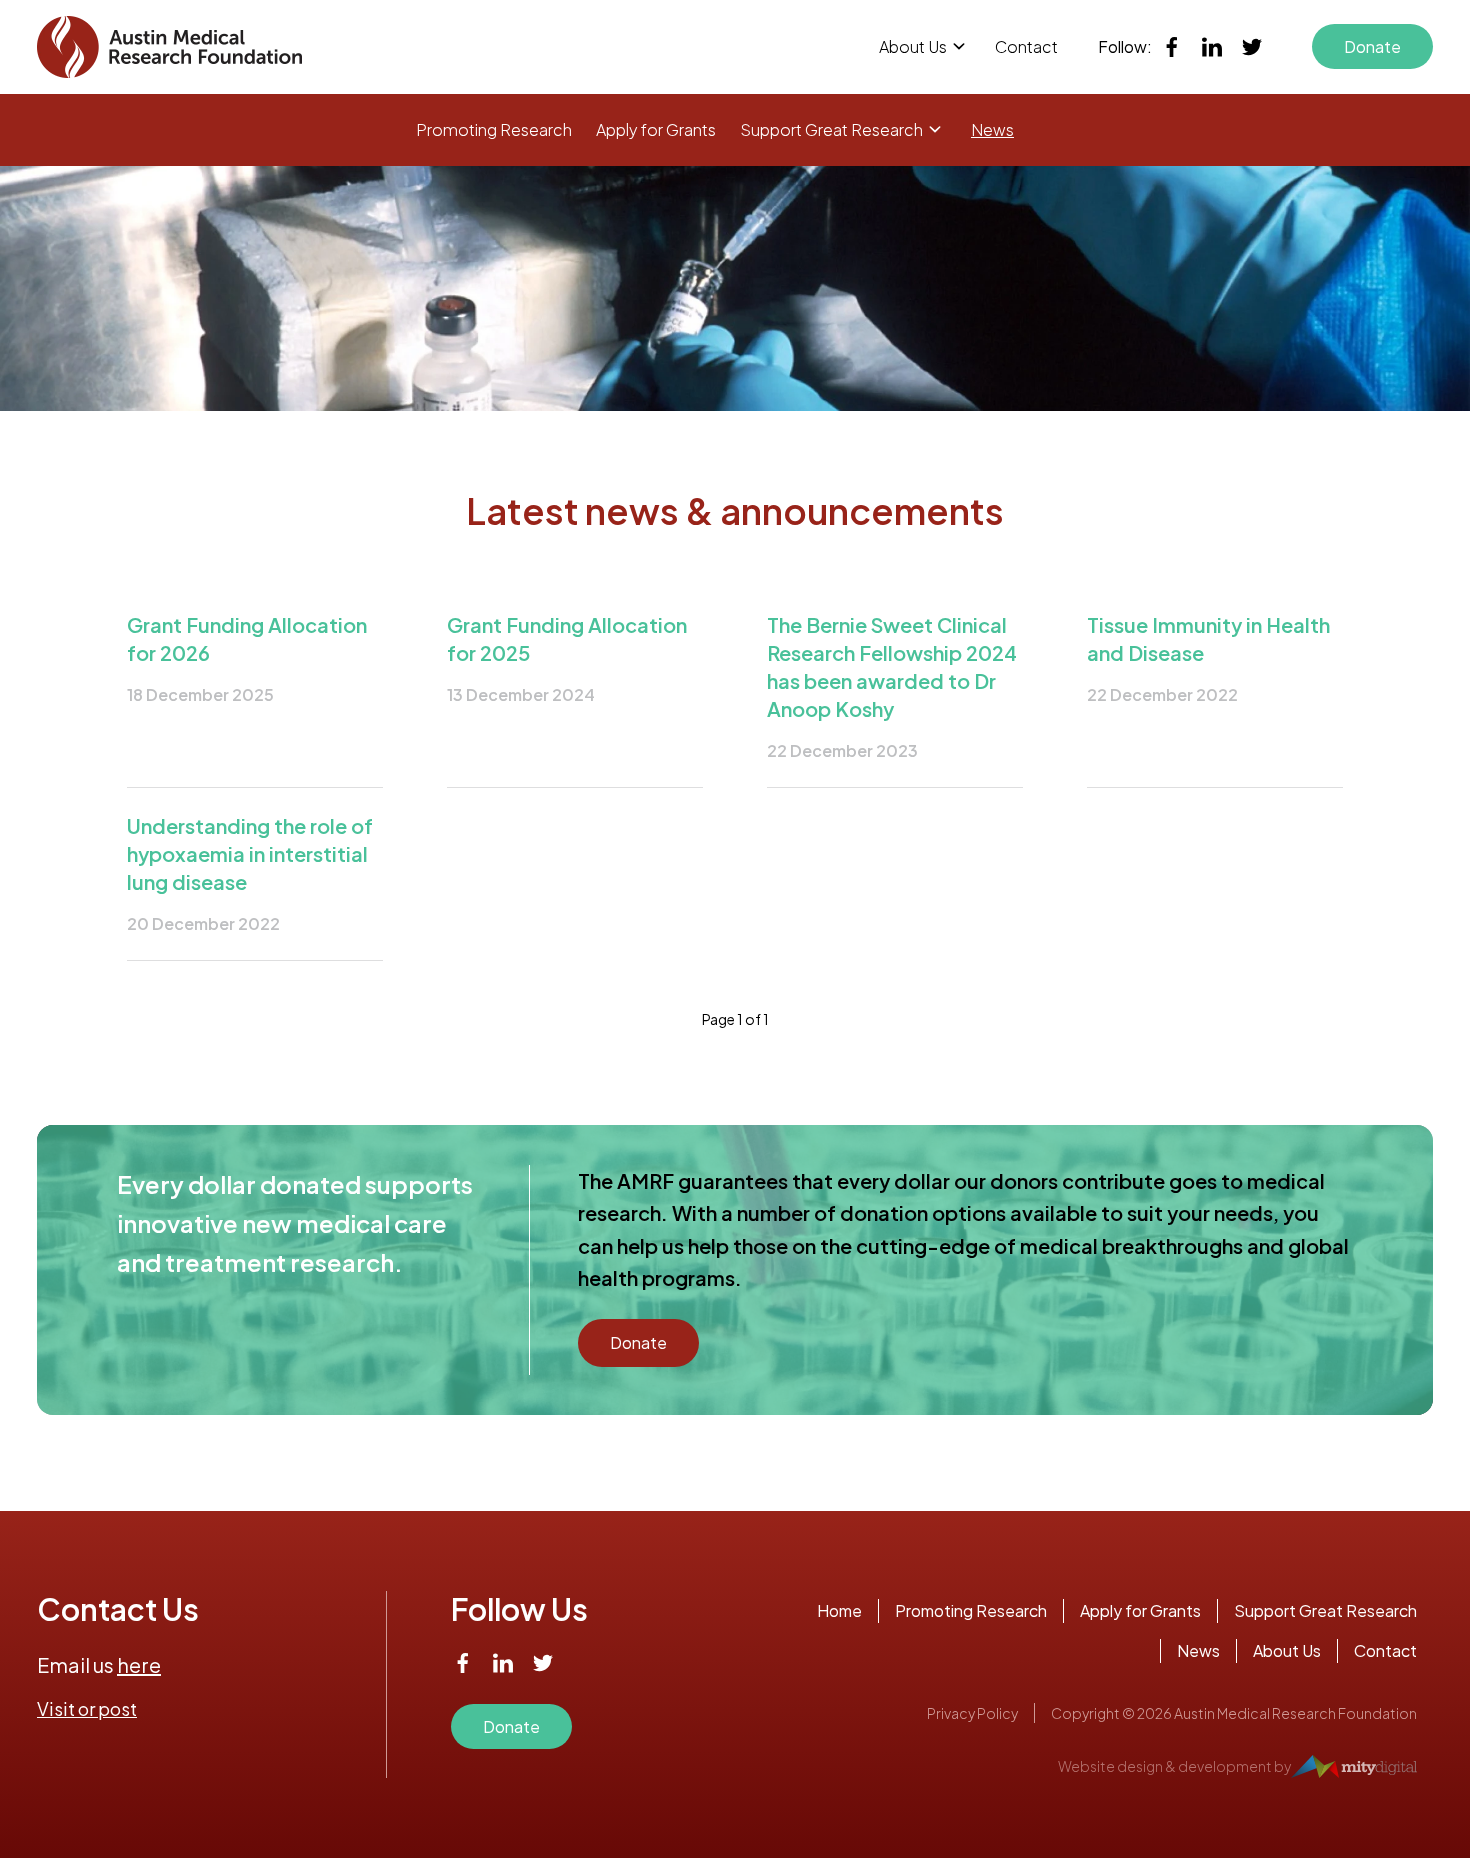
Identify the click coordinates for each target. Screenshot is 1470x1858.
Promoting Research (494, 129)
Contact (1026, 46)
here (139, 1664)
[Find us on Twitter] (1252, 47)
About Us (913, 46)
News (992, 129)
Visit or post (87, 1708)
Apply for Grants (656, 129)
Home (839, 1610)
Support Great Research (831, 129)
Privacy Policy (972, 1713)
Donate (1372, 46)
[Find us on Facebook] (1172, 47)
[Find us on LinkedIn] (1212, 47)
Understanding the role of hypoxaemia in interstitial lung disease (250, 853)
